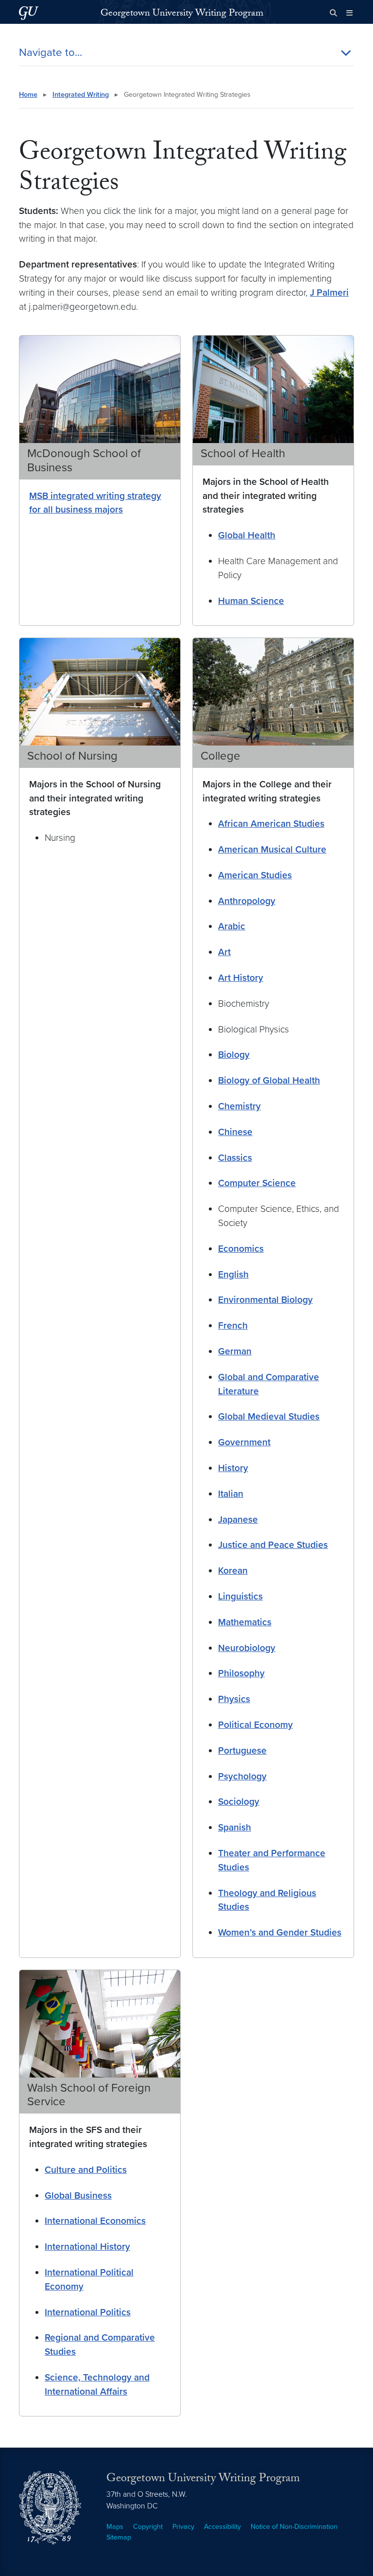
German (235, 1351)
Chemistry (239, 1106)
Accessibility (222, 2527)
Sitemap (119, 2537)
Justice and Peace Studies (273, 1545)
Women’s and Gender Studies (280, 1932)
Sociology (239, 1802)
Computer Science (257, 1183)
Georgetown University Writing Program (182, 14)
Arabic (232, 926)
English (233, 1274)
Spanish (235, 1827)
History (233, 1468)
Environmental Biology (265, 1300)
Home (28, 95)
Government (244, 1442)
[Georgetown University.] (29, 13)
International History (87, 2247)
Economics (241, 1249)
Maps (115, 2527)
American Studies (255, 875)
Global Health (247, 535)
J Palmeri (329, 293)
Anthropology (247, 901)
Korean (233, 1571)
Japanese (238, 1519)
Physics (234, 1699)
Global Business (78, 2195)
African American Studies (271, 824)
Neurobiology (247, 1648)
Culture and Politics (86, 2170)
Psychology (242, 1776)
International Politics (88, 2312)
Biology (234, 1055)
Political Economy (255, 1725)
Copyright (148, 2527)
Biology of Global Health (269, 1080)
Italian (231, 1494)
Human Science (251, 601)
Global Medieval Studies (269, 1416)
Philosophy (241, 1673)
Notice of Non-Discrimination (294, 2527)
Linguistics (240, 1596)
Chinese (235, 1132)
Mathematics (245, 1622)
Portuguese (242, 1750)
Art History (241, 978)
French (233, 1325)
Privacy (183, 2527)
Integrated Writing (81, 95)
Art (224, 952)
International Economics (95, 2221)
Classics (235, 1158)
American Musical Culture (272, 849)
